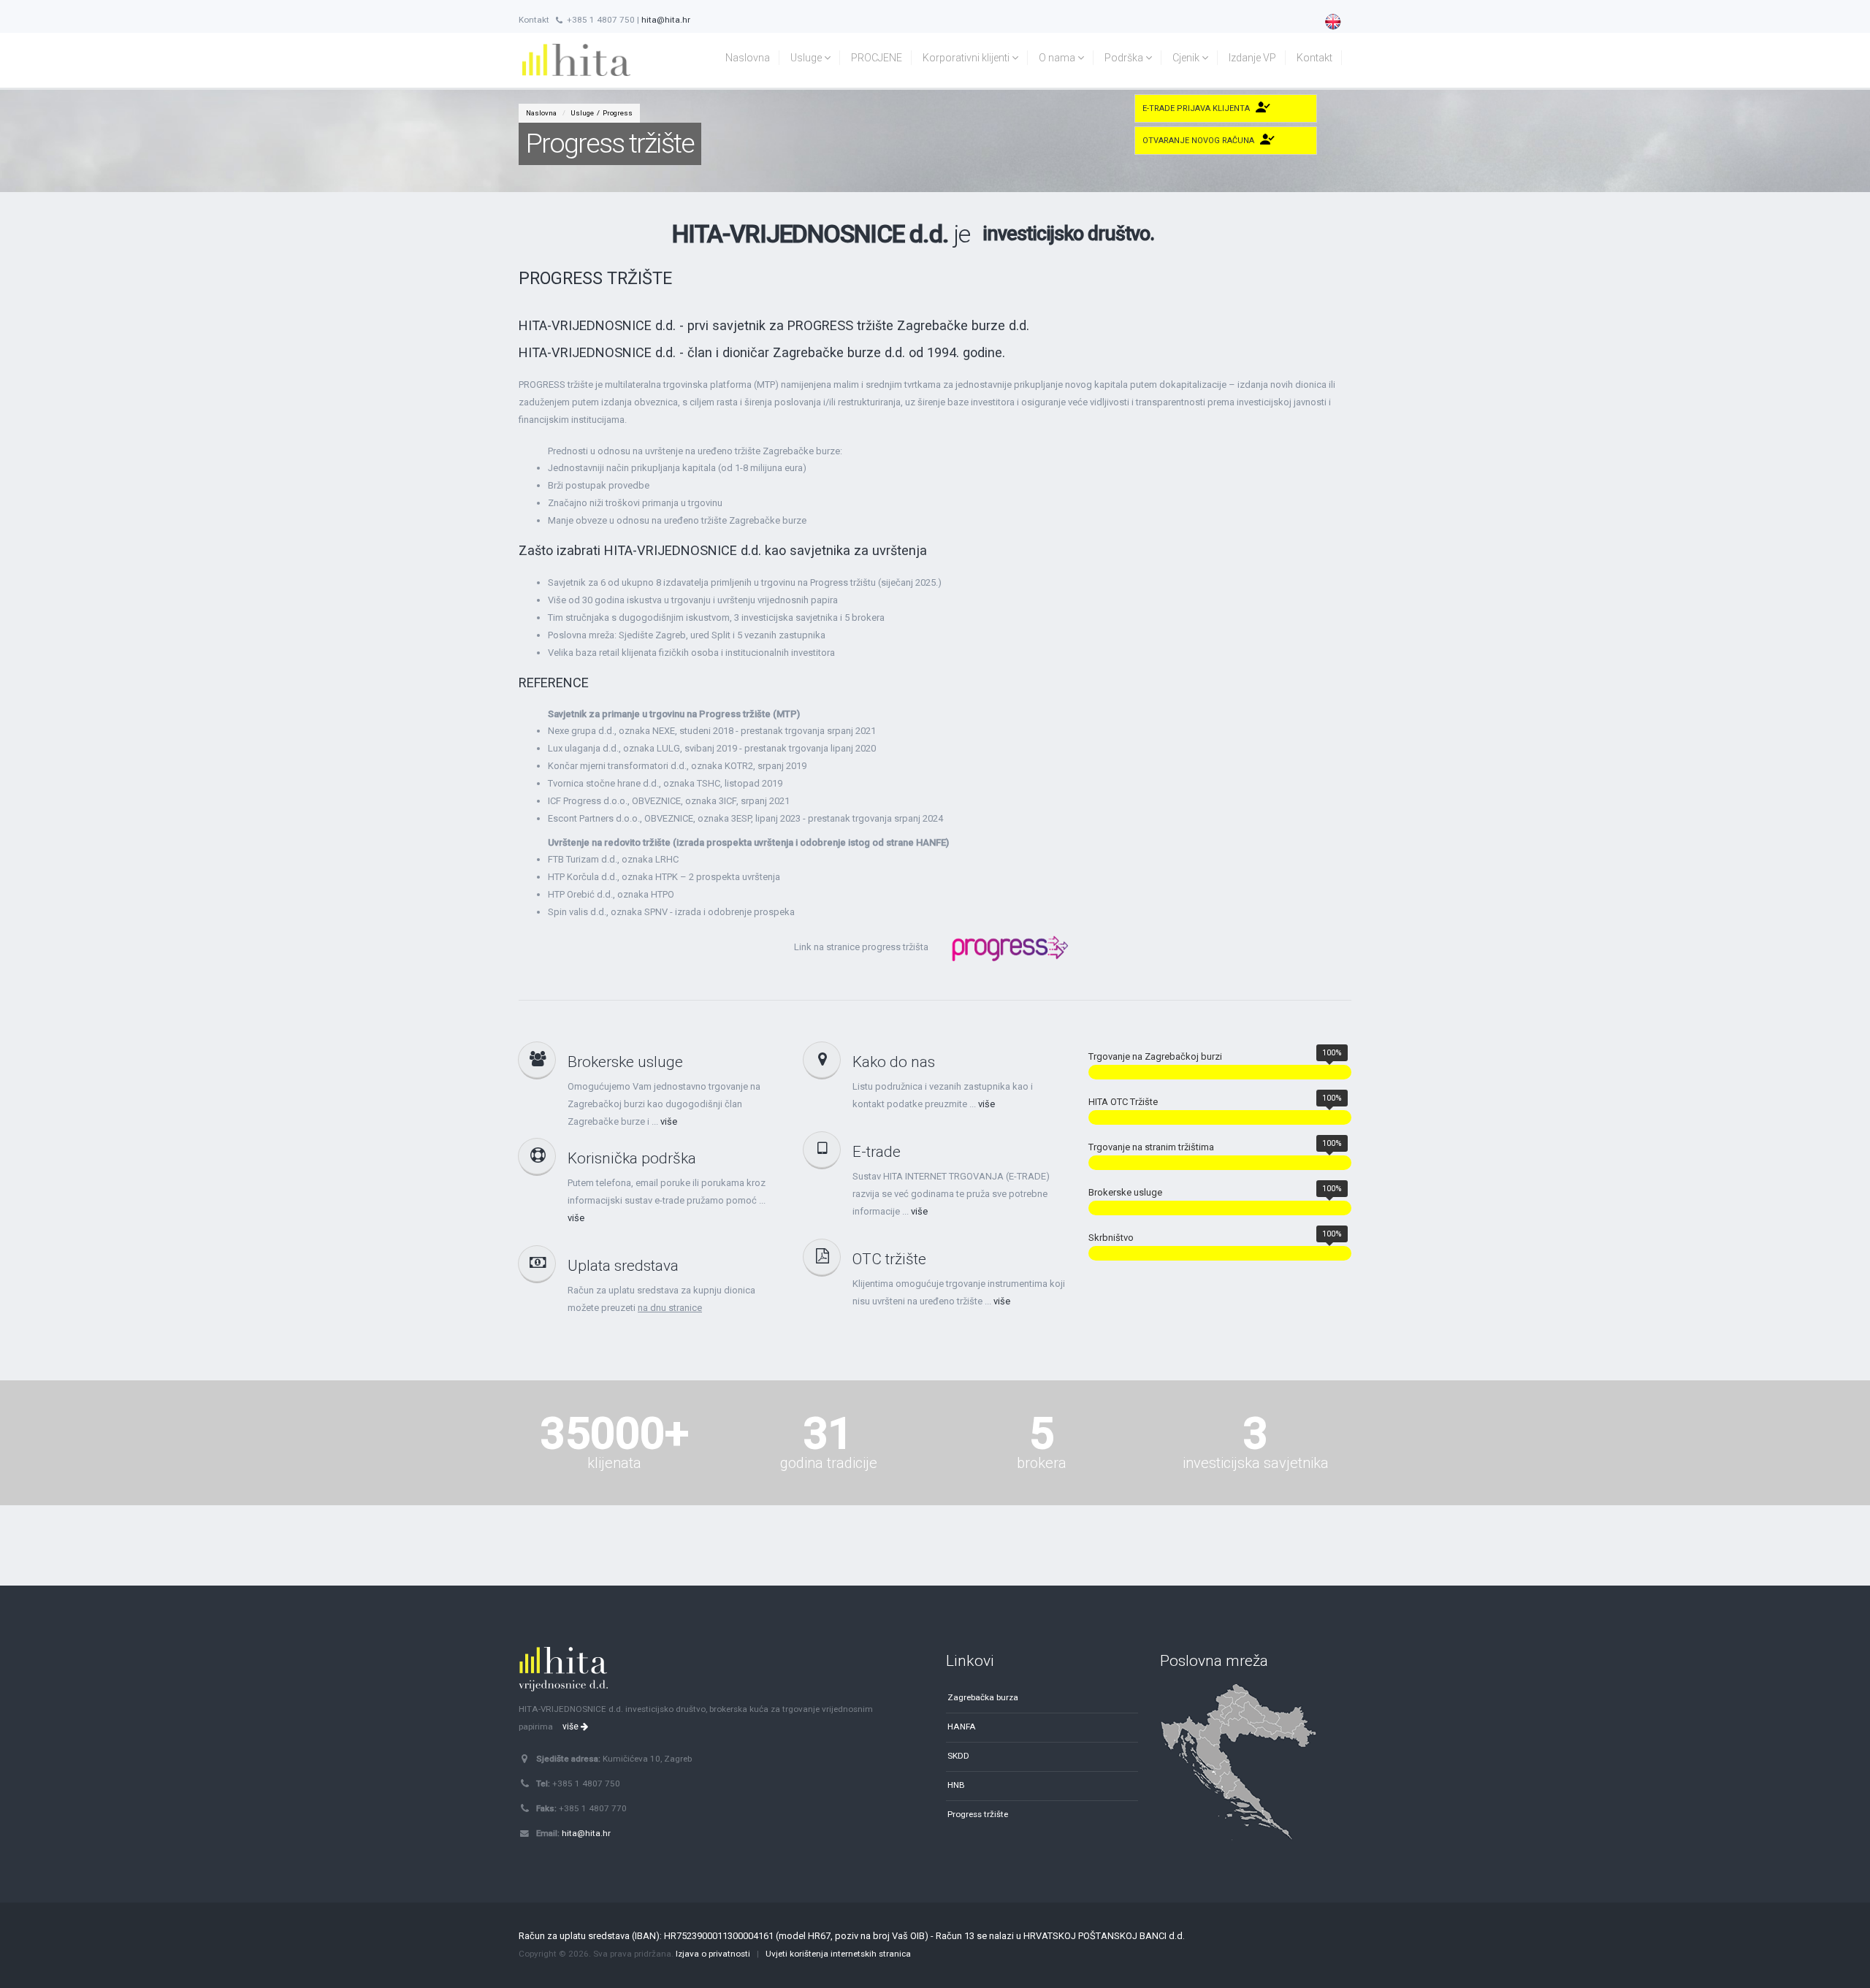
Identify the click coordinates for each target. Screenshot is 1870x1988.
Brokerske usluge (625, 1062)
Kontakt (1314, 58)
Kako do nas (894, 1062)
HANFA (962, 1727)
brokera (1042, 1463)
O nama (1058, 58)
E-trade (877, 1152)
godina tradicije (828, 1463)
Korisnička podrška (632, 1158)
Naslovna (748, 58)
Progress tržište (978, 1814)
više (669, 1121)
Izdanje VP (1252, 58)
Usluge (807, 58)
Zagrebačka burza (983, 1697)
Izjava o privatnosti (713, 1954)
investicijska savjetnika (1256, 1463)
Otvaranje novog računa (1198, 141)
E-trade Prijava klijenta (1196, 108)
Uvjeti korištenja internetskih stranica (838, 1954)
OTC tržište (889, 1259)
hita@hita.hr (666, 20)
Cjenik (1187, 58)
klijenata (614, 1463)
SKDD (958, 1756)
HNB (956, 1785)
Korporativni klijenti (967, 58)
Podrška (1125, 58)
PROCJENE (877, 58)
